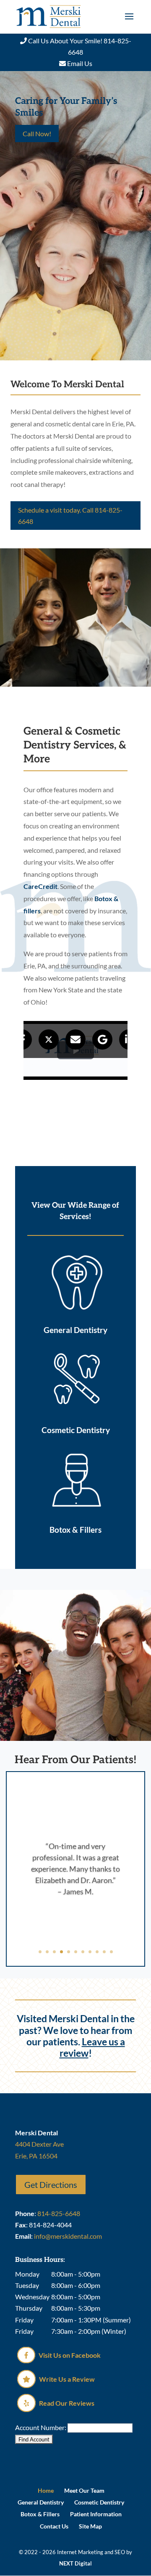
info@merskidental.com (68, 2236)
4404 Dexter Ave (39, 2144)
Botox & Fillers (40, 2514)
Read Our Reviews (66, 2403)
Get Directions (51, 2185)
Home (46, 2490)
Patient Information (96, 2514)
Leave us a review (92, 2047)
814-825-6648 (59, 2213)
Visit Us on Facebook (69, 2355)
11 (111, 1952)
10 (104, 1952)
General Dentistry (41, 2502)
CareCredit (40, 886)
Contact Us (54, 2526)
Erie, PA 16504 (36, 2156)
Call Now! (37, 134)
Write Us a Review (66, 2379)
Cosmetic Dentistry (99, 2502)
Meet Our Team (84, 2490)
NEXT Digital (75, 2563)
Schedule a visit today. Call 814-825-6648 (70, 516)
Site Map (90, 2526)
